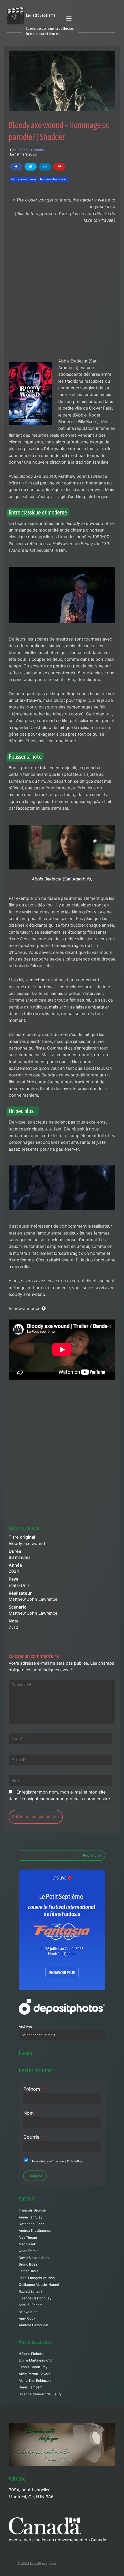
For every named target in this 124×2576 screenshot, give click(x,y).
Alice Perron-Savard (35, 2374)
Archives (26, 2027)
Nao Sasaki (28, 2244)
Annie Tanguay (31, 2217)
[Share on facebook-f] (16, 167)
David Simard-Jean (34, 2258)
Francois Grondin (30, 150)
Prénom (34, 2089)
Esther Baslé (29, 2271)
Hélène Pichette (32, 2354)
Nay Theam (28, 2238)
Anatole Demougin (33, 2325)
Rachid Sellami (30, 2292)
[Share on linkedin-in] (45, 167)
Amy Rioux (27, 2318)
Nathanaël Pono (32, 2224)
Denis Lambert (30, 2387)
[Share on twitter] (31, 167)
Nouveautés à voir (53, 179)
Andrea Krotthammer (35, 2231)
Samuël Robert (30, 2305)
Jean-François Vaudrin (37, 2278)
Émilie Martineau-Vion (36, 2360)
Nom (30, 2113)
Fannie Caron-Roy (33, 2367)
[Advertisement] (62, 293)
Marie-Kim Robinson (35, 2381)
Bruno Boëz (28, 2264)
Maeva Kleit (28, 2312)
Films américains (24, 179)
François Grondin (32, 2210)
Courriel (34, 2137)
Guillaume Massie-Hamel (39, 2285)
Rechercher (92, 1855)
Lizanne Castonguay (35, 2298)
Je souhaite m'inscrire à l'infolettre (57, 2161)
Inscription (35, 2176)
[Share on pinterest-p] (59, 167)
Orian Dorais (29, 2251)
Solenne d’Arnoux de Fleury (40, 2394)
